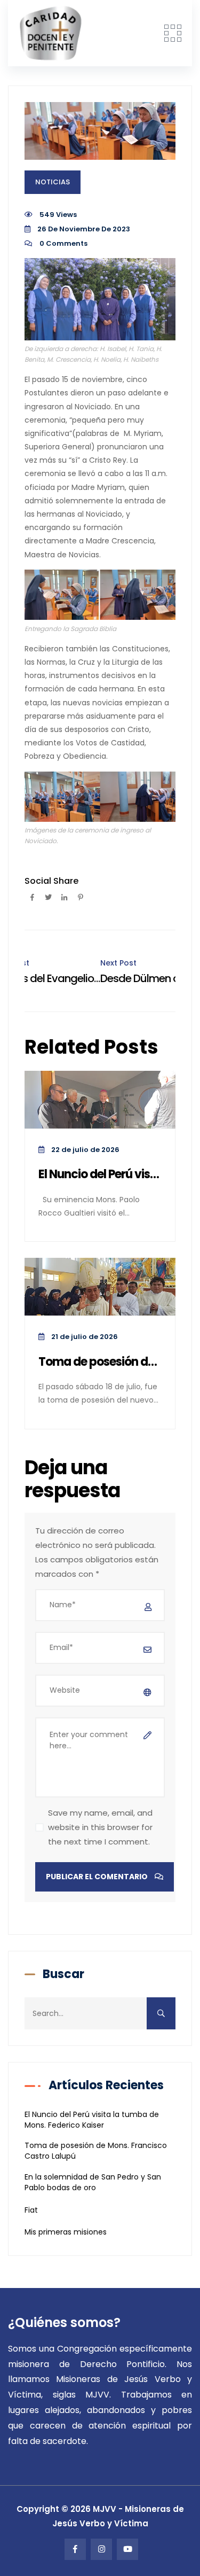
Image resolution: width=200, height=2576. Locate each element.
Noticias (53, 182)
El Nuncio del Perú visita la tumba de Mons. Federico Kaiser (100, 1175)
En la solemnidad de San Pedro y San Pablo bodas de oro (93, 2182)
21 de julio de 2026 (84, 1337)
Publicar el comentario (98, 1877)
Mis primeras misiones (66, 2232)
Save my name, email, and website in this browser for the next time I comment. (100, 1827)
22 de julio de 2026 (85, 1150)
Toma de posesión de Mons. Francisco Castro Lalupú (100, 1362)
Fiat (31, 2210)
